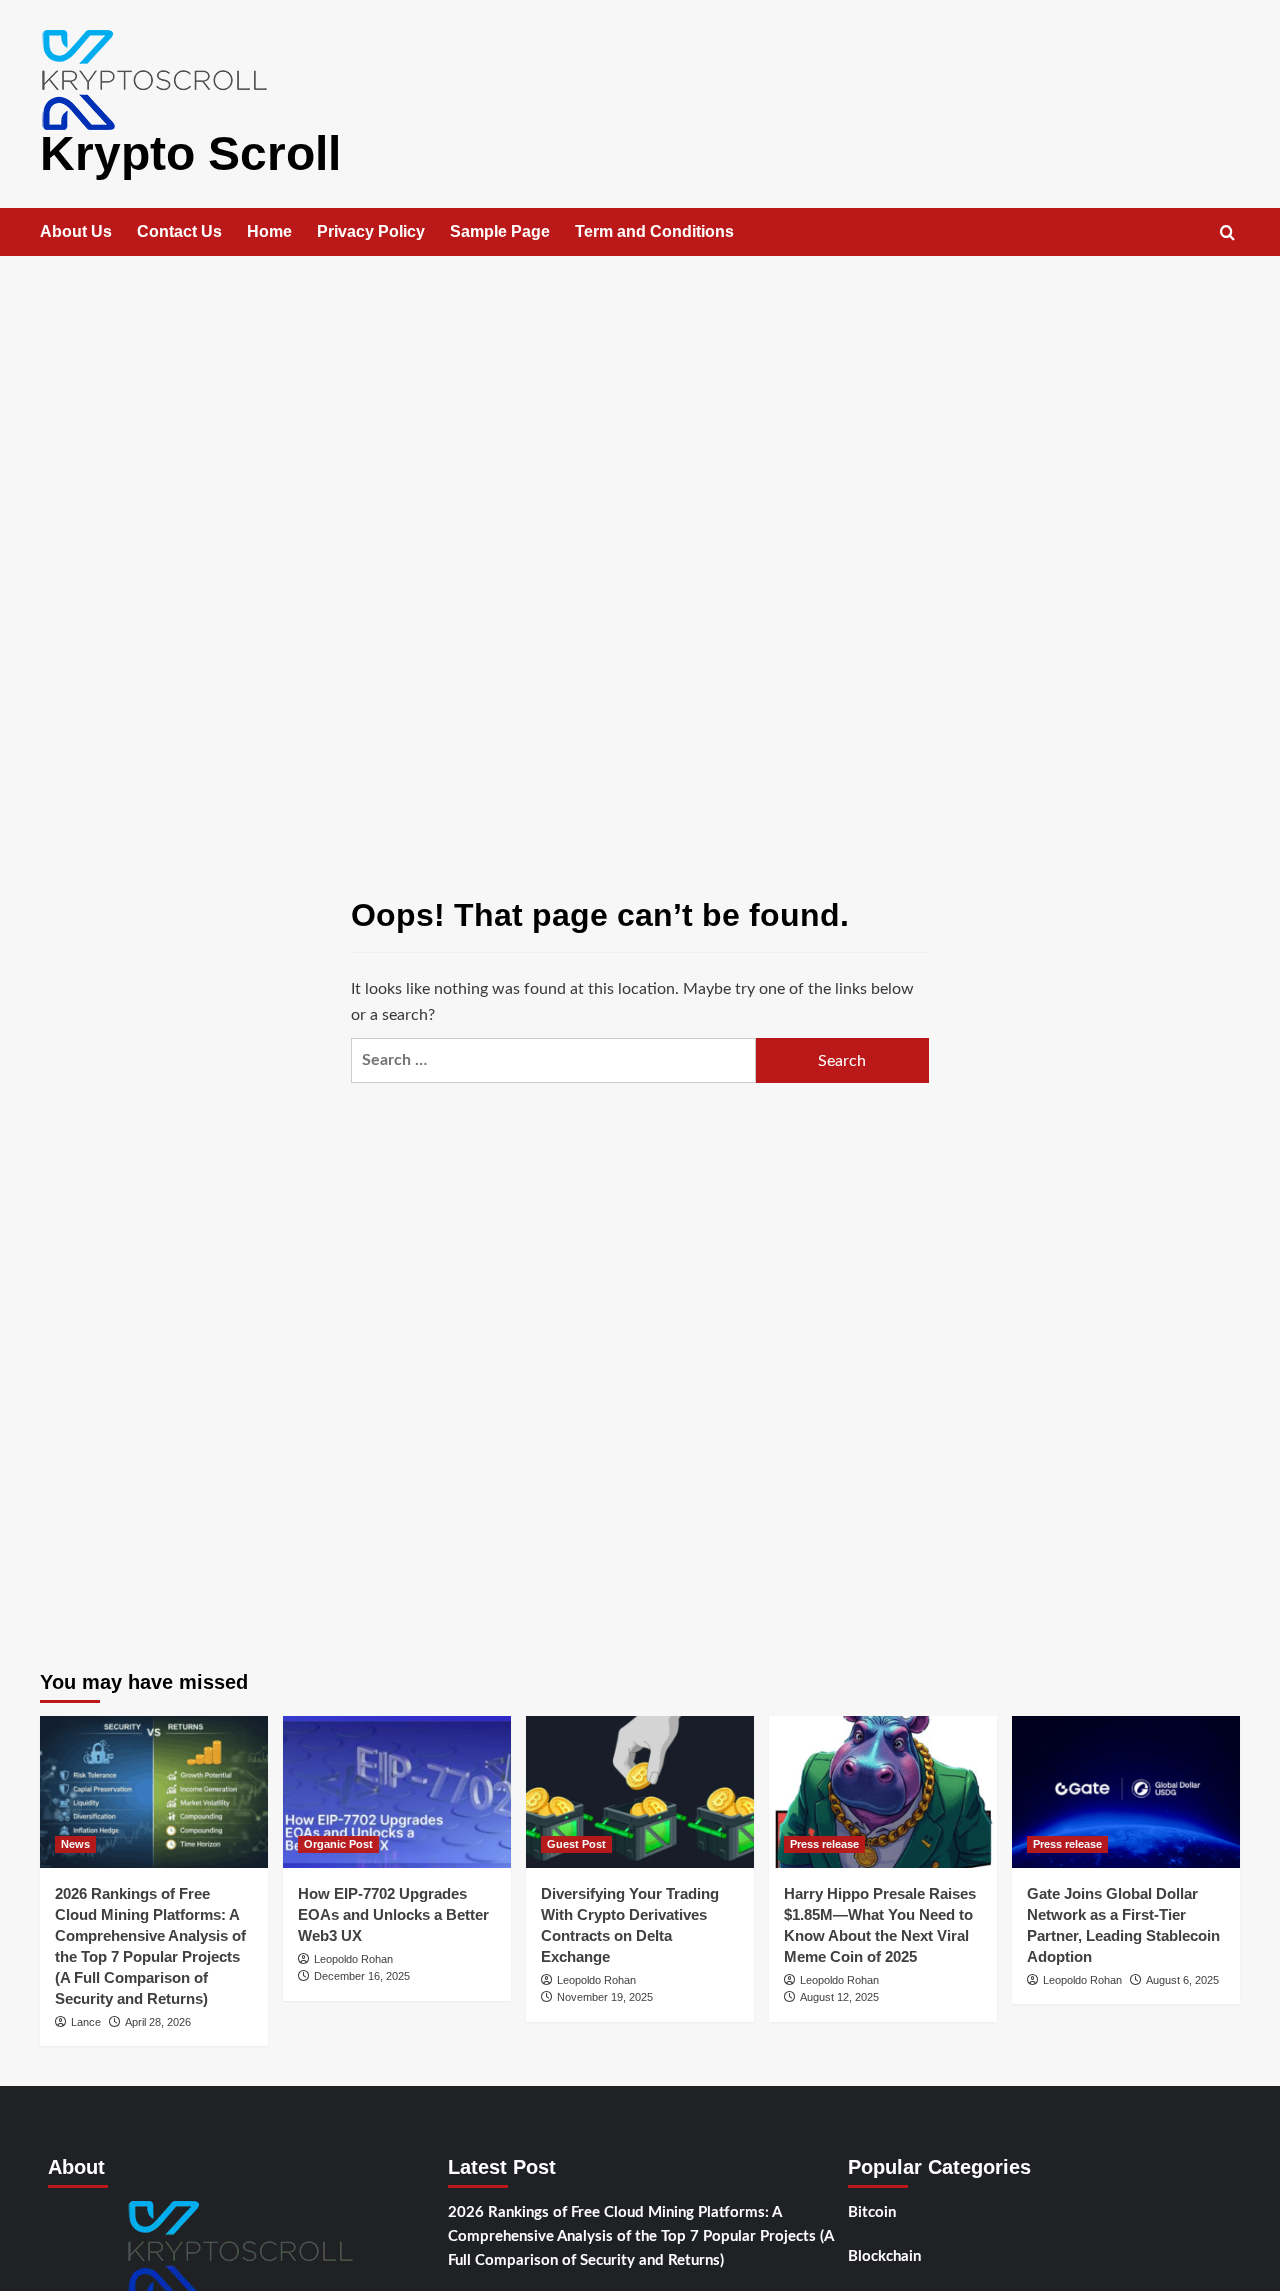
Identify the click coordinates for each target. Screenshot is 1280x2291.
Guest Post (576, 1844)
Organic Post (338, 1844)
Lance (86, 2022)
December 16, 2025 (362, 1976)
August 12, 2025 (839, 1997)
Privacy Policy (371, 231)
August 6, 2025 (1182, 1980)
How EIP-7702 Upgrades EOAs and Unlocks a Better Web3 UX (393, 1914)
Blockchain (884, 2256)
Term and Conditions (654, 231)
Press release (824, 1844)
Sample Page (500, 231)
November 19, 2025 (605, 1997)
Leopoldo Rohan (353, 1959)
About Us (76, 231)
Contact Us (179, 231)
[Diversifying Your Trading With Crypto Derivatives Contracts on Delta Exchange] (640, 1792)
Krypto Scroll (190, 153)
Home (269, 231)
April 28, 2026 (158, 2022)
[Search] (1227, 233)
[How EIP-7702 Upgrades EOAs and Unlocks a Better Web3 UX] (397, 1792)
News (75, 1844)
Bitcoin (872, 2212)
